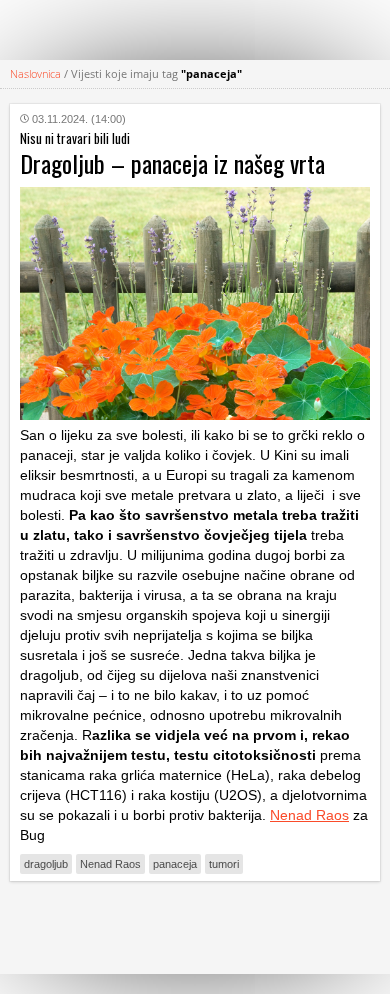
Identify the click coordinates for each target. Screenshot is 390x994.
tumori (224, 864)
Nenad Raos (309, 815)
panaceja (175, 864)
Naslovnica (35, 73)
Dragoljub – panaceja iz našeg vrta (172, 163)
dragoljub (46, 864)
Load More (195, 927)
